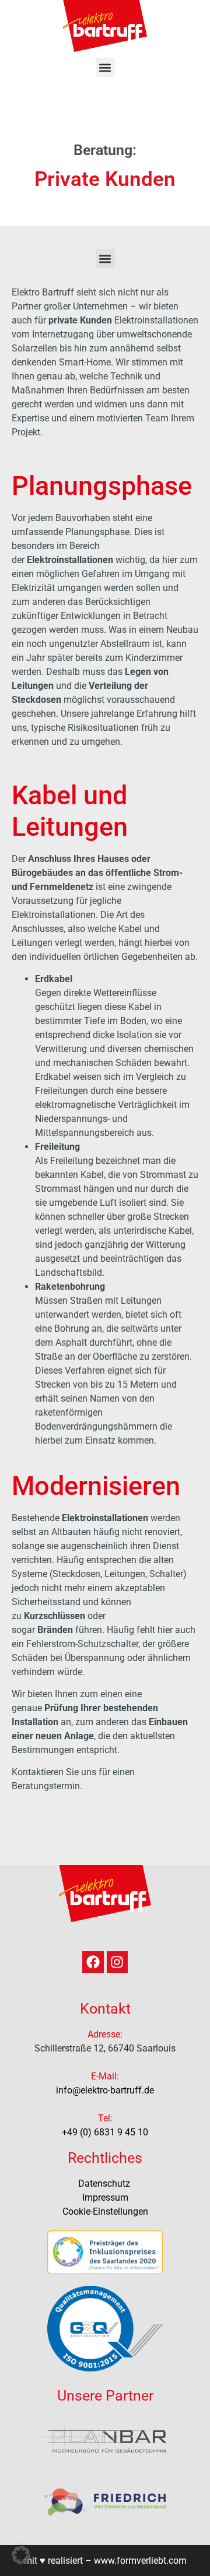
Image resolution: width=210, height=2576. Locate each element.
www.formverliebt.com (140, 2561)
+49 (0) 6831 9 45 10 (105, 2132)
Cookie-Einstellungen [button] (105, 2211)
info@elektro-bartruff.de (105, 2090)
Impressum (105, 2197)
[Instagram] (118, 1962)
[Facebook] (93, 1962)
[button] (105, 67)
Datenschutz (105, 2183)
